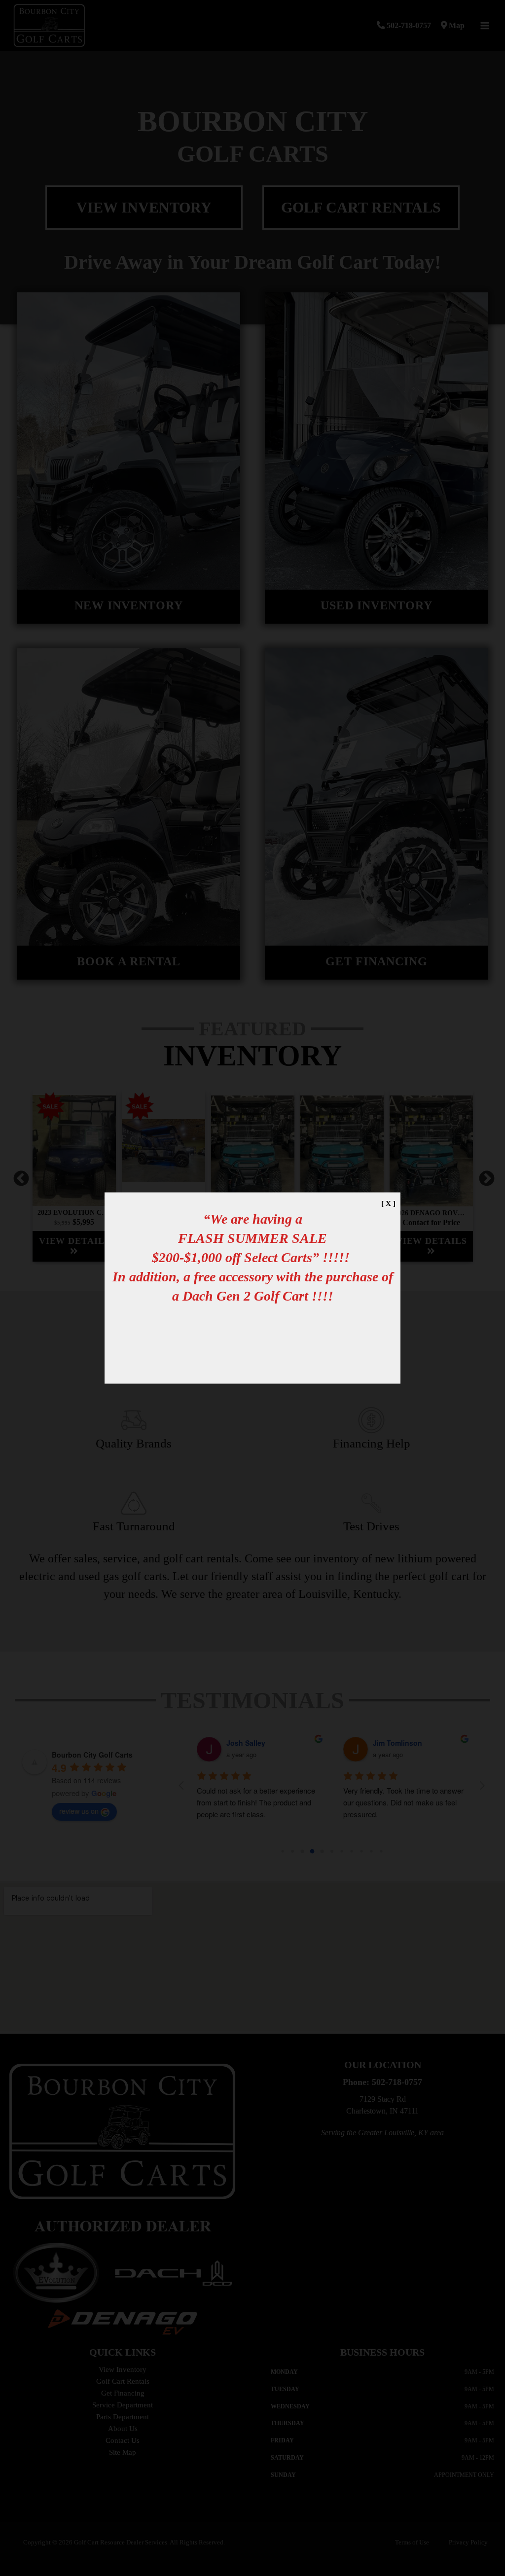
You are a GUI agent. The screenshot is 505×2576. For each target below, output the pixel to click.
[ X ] (388, 1203)
